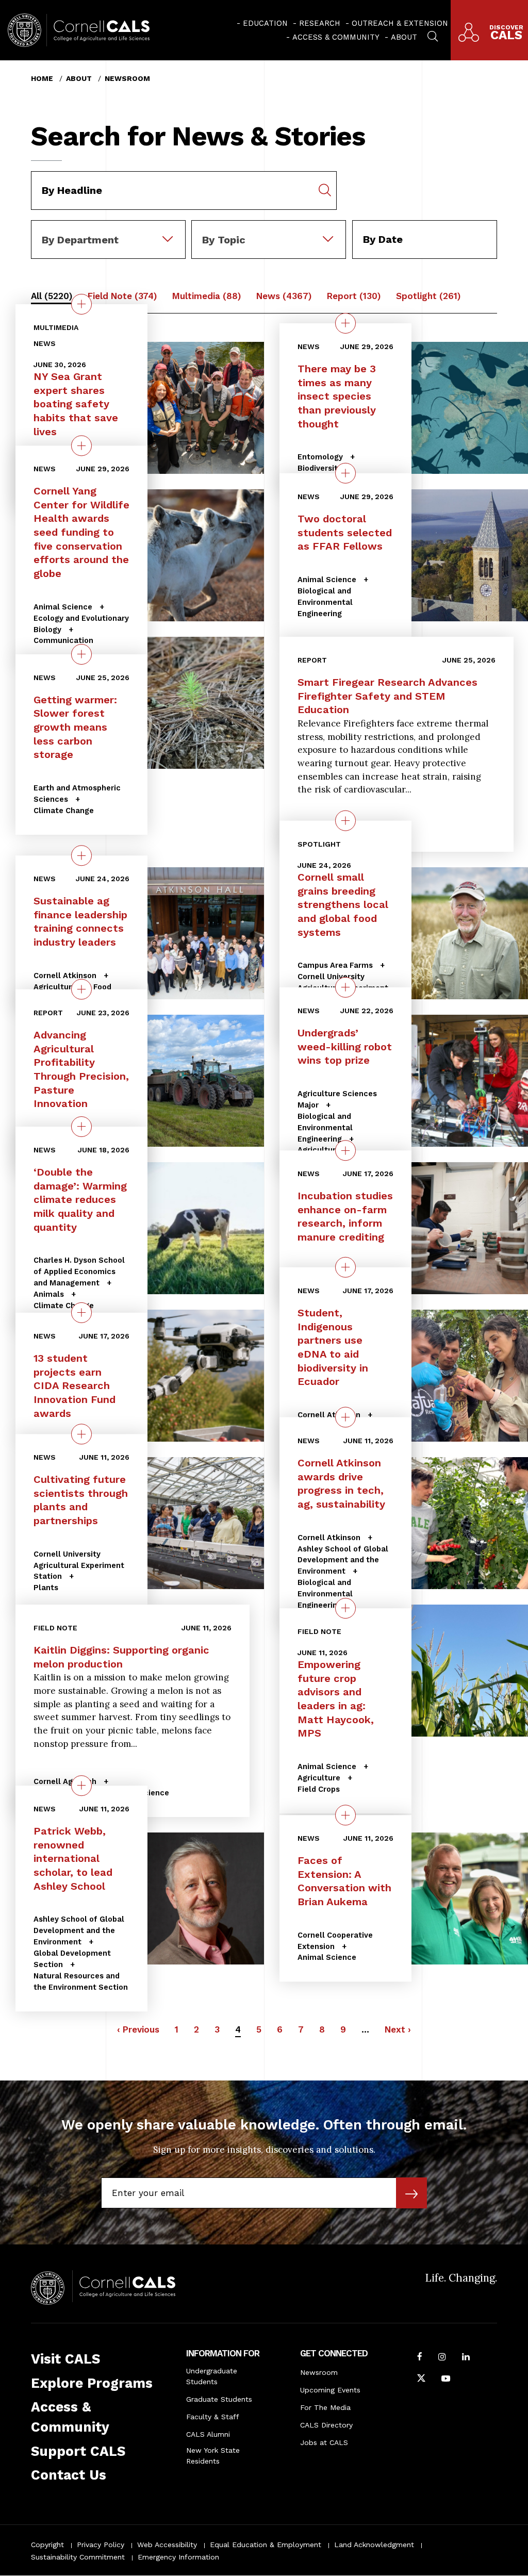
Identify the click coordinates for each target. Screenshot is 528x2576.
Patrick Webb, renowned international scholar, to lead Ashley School (73, 1859)
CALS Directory (326, 2425)
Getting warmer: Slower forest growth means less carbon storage (75, 727)
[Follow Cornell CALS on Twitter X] (421, 2380)
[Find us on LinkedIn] (466, 2358)
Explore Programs (92, 2383)
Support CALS (78, 2451)
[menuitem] (262, 23)
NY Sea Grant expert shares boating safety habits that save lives (76, 404)
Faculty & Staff (213, 2417)
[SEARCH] (433, 35)
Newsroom (127, 78)
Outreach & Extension (400, 23)
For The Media (325, 2407)
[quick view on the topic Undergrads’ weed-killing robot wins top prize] (345, 987)
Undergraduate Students (212, 2376)
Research (320, 23)
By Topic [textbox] (224, 240)
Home (42, 78)
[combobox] (108, 227)
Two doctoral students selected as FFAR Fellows (345, 532)
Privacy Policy (101, 2545)
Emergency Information (178, 2557)
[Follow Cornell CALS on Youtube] (446, 2380)
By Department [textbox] (80, 240)
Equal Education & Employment (266, 2545)
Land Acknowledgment (374, 2545)
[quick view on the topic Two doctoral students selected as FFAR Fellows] (345, 473)
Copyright (47, 2545)
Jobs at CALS (324, 2442)
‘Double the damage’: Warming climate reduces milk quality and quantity (80, 1200)
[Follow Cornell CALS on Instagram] (442, 2358)
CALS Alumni (208, 2434)
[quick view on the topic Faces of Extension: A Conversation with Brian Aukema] (345, 1815)
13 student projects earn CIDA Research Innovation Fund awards (75, 1386)
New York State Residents (213, 2456)
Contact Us (69, 2475)
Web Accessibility (167, 2545)
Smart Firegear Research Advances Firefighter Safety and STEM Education (387, 696)
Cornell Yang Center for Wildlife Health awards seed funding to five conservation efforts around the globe (81, 533)
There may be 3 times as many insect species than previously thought (337, 396)
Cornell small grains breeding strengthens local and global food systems (343, 905)
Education (265, 23)
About (404, 37)
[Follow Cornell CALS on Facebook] (420, 2358)
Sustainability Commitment (78, 2557)
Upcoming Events (330, 2390)
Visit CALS (65, 2359)
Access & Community (336, 37)
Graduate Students (219, 2399)
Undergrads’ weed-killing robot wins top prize (345, 1046)
